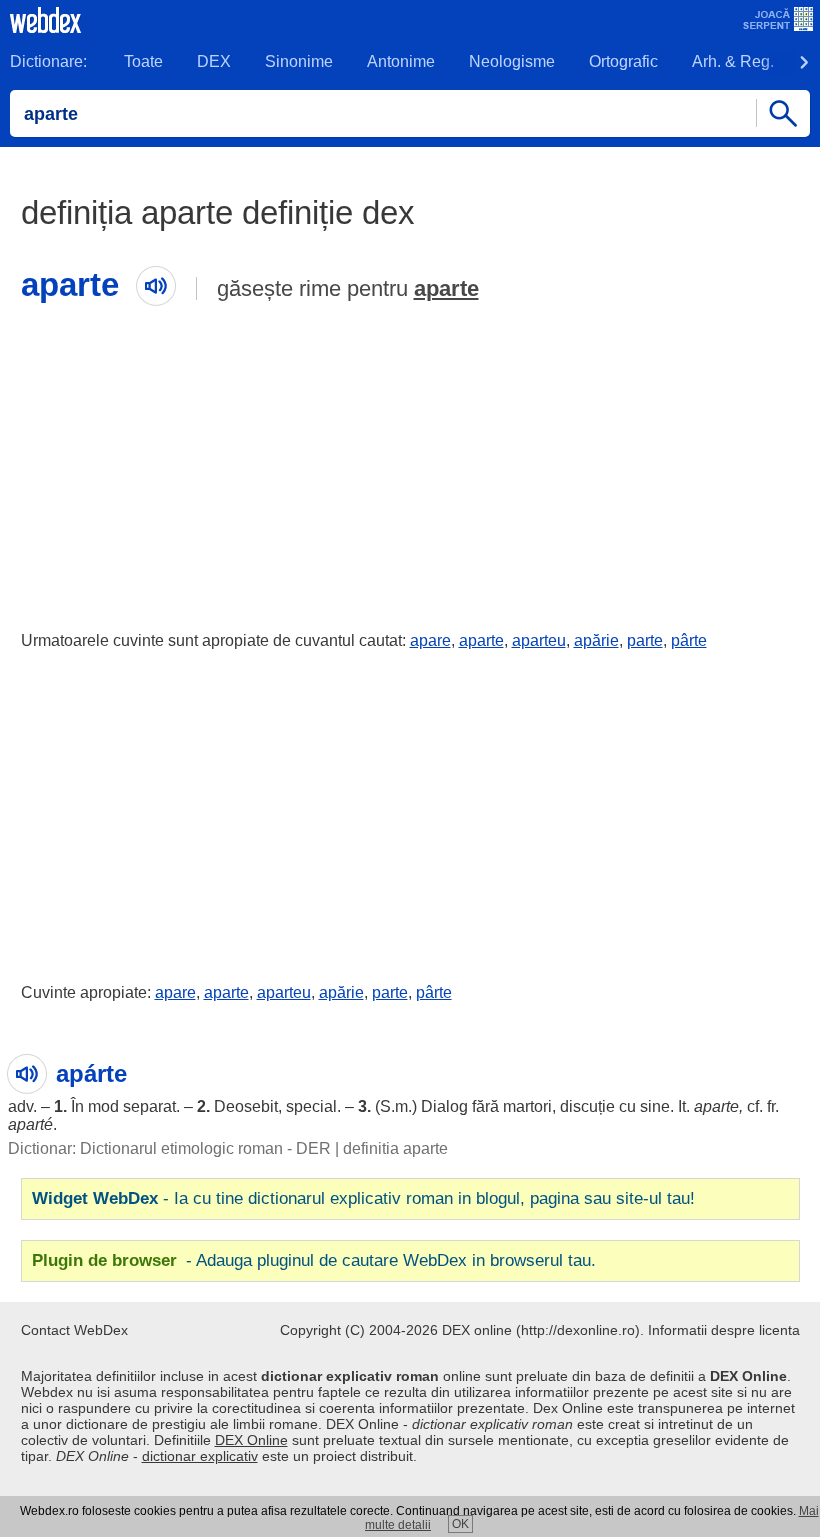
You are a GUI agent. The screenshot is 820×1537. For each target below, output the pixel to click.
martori (527, 1106)
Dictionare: (48, 61)
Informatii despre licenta (724, 1330)
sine (655, 1106)
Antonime (401, 61)
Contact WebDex (74, 1330)
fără (485, 1106)
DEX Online (251, 1440)
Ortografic (623, 61)
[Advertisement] (410, 463)
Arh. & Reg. (733, 61)
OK (460, 1524)
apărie (596, 640)
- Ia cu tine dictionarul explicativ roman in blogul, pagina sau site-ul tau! (363, 1198)
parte (645, 640)
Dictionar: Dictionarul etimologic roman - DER (169, 1148)
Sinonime (299, 61)
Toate (143, 61)
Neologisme (512, 61)
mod (103, 1106)
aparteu (539, 640)
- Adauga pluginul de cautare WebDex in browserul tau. (314, 1260)
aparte (446, 288)
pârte (689, 640)
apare (430, 640)
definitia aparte (395, 1148)
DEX (214, 61)
